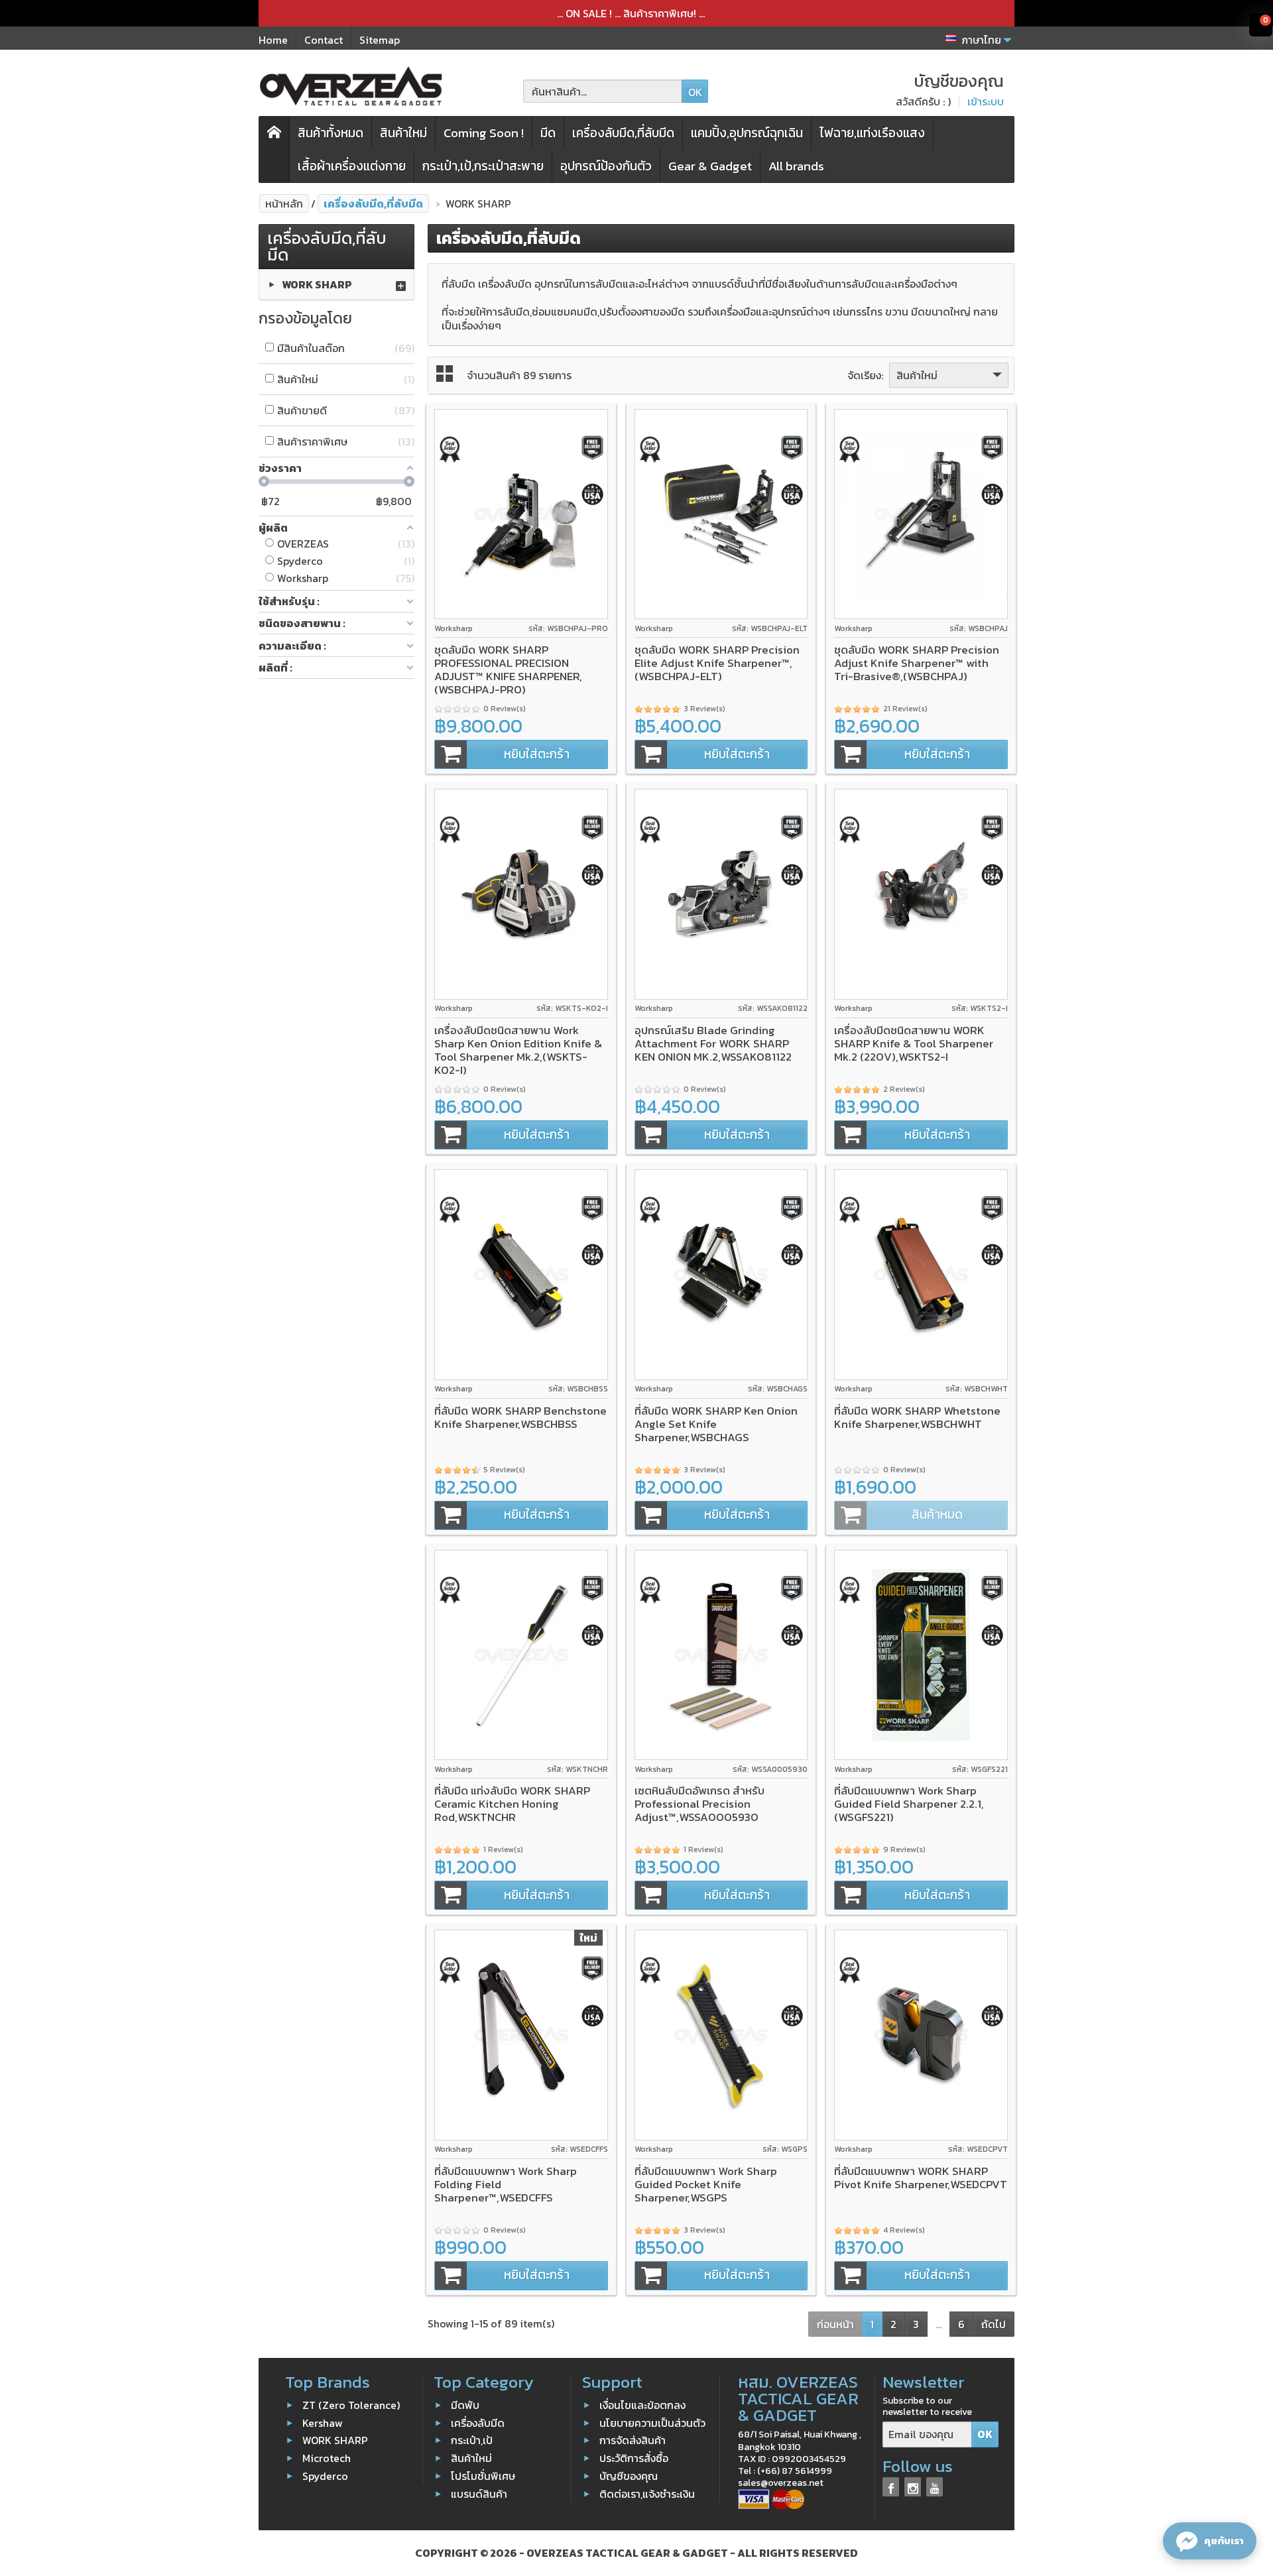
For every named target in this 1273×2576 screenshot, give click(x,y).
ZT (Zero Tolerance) (351, 2405)
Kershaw (323, 2422)
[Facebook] (891, 2487)
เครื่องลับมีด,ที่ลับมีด (623, 133)
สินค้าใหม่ (403, 133)
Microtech (327, 2458)
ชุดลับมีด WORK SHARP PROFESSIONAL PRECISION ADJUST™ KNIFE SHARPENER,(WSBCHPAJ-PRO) (508, 670)
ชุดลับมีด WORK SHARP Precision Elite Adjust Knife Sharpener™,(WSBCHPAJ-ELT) (717, 663)
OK (695, 92)
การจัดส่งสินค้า (633, 2440)
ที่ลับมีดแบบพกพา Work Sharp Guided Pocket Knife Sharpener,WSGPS (706, 2184)
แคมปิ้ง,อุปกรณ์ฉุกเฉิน (747, 133)
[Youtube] (935, 2487)
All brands (796, 166)
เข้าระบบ (986, 101)
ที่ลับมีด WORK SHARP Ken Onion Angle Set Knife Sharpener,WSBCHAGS (716, 1424)
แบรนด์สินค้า (479, 2494)
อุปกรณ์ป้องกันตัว (606, 166)
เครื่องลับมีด (478, 2422)
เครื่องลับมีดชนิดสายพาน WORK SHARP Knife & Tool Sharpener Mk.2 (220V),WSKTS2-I (914, 1043)
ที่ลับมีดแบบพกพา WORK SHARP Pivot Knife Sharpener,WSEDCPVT (921, 2178)
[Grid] (445, 374)
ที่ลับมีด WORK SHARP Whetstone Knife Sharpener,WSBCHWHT (917, 1417)
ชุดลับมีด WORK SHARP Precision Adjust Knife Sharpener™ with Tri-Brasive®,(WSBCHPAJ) (917, 663)
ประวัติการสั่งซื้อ (634, 2458)
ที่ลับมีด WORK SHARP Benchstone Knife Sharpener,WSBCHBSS (520, 1417)
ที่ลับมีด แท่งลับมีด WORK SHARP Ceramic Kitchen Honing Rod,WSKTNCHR (512, 1804)
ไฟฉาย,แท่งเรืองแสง (872, 133)
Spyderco (325, 2476)
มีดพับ (465, 2405)
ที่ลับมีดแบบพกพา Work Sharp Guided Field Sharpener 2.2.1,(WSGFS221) (909, 1804)
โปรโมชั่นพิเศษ (483, 2476)
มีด (548, 133)
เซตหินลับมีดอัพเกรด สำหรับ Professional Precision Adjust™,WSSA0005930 (699, 1804)
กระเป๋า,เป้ (472, 2440)
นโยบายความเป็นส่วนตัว (652, 2422)
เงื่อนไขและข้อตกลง (642, 2405)
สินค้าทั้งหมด (331, 133)
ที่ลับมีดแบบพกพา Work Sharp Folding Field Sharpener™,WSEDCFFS (506, 2184)
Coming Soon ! (484, 133)
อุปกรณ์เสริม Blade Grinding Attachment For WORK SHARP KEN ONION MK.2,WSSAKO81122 (713, 1043)
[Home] (274, 149)
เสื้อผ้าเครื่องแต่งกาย (352, 166)
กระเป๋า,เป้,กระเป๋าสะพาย (483, 166)
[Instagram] (913, 2487)
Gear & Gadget (710, 166)
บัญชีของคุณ (629, 2476)
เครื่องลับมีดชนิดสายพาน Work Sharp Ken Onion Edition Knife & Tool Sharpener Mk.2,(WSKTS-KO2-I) (518, 1050)
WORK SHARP (317, 284)
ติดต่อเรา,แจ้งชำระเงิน (647, 2494)
